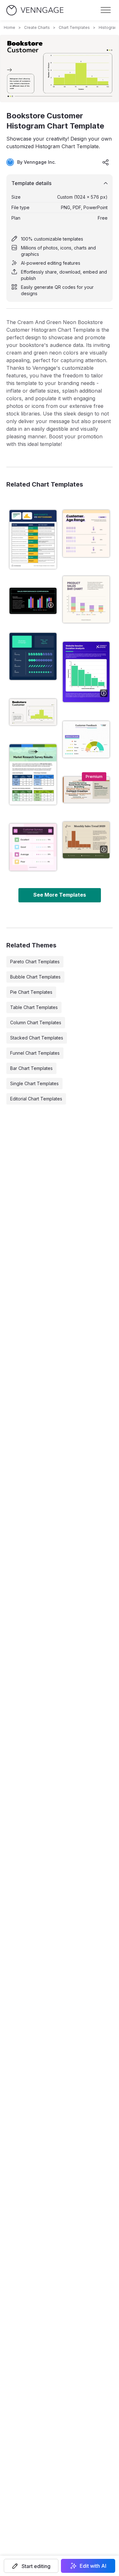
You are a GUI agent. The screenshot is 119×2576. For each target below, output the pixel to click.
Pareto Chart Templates (35, 962)
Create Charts (37, 27)
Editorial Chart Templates (36, 1099)
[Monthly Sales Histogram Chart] (86, 840)
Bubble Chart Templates (35, 977)
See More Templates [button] (60, 895)
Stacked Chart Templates (37, 1038)
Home (10, 27)
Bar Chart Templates (31, 1068)
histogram (108, 27)
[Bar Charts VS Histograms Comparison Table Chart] (33, 539)
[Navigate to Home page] (35, 10)
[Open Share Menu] (106, 162)
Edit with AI (93, 2566)
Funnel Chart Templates (35, 1053)
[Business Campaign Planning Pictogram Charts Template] (33, 656)
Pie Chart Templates (31, 992)
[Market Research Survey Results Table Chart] (33, 774)
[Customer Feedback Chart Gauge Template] (86, 739)
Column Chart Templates (36, 1022)
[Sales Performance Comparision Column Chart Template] (33, 601)
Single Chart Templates (34, 1083)
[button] (31, 2566)
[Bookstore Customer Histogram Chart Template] (33, 712)
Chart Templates (74, 27)
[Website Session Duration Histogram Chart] (86, 672)
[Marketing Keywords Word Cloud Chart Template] (86, 790)
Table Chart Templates (34, 1007)
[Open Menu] (106, 10)
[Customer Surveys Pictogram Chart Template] (33, 847)
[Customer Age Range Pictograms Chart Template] (86, 534)
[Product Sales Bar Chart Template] (86, 600)
